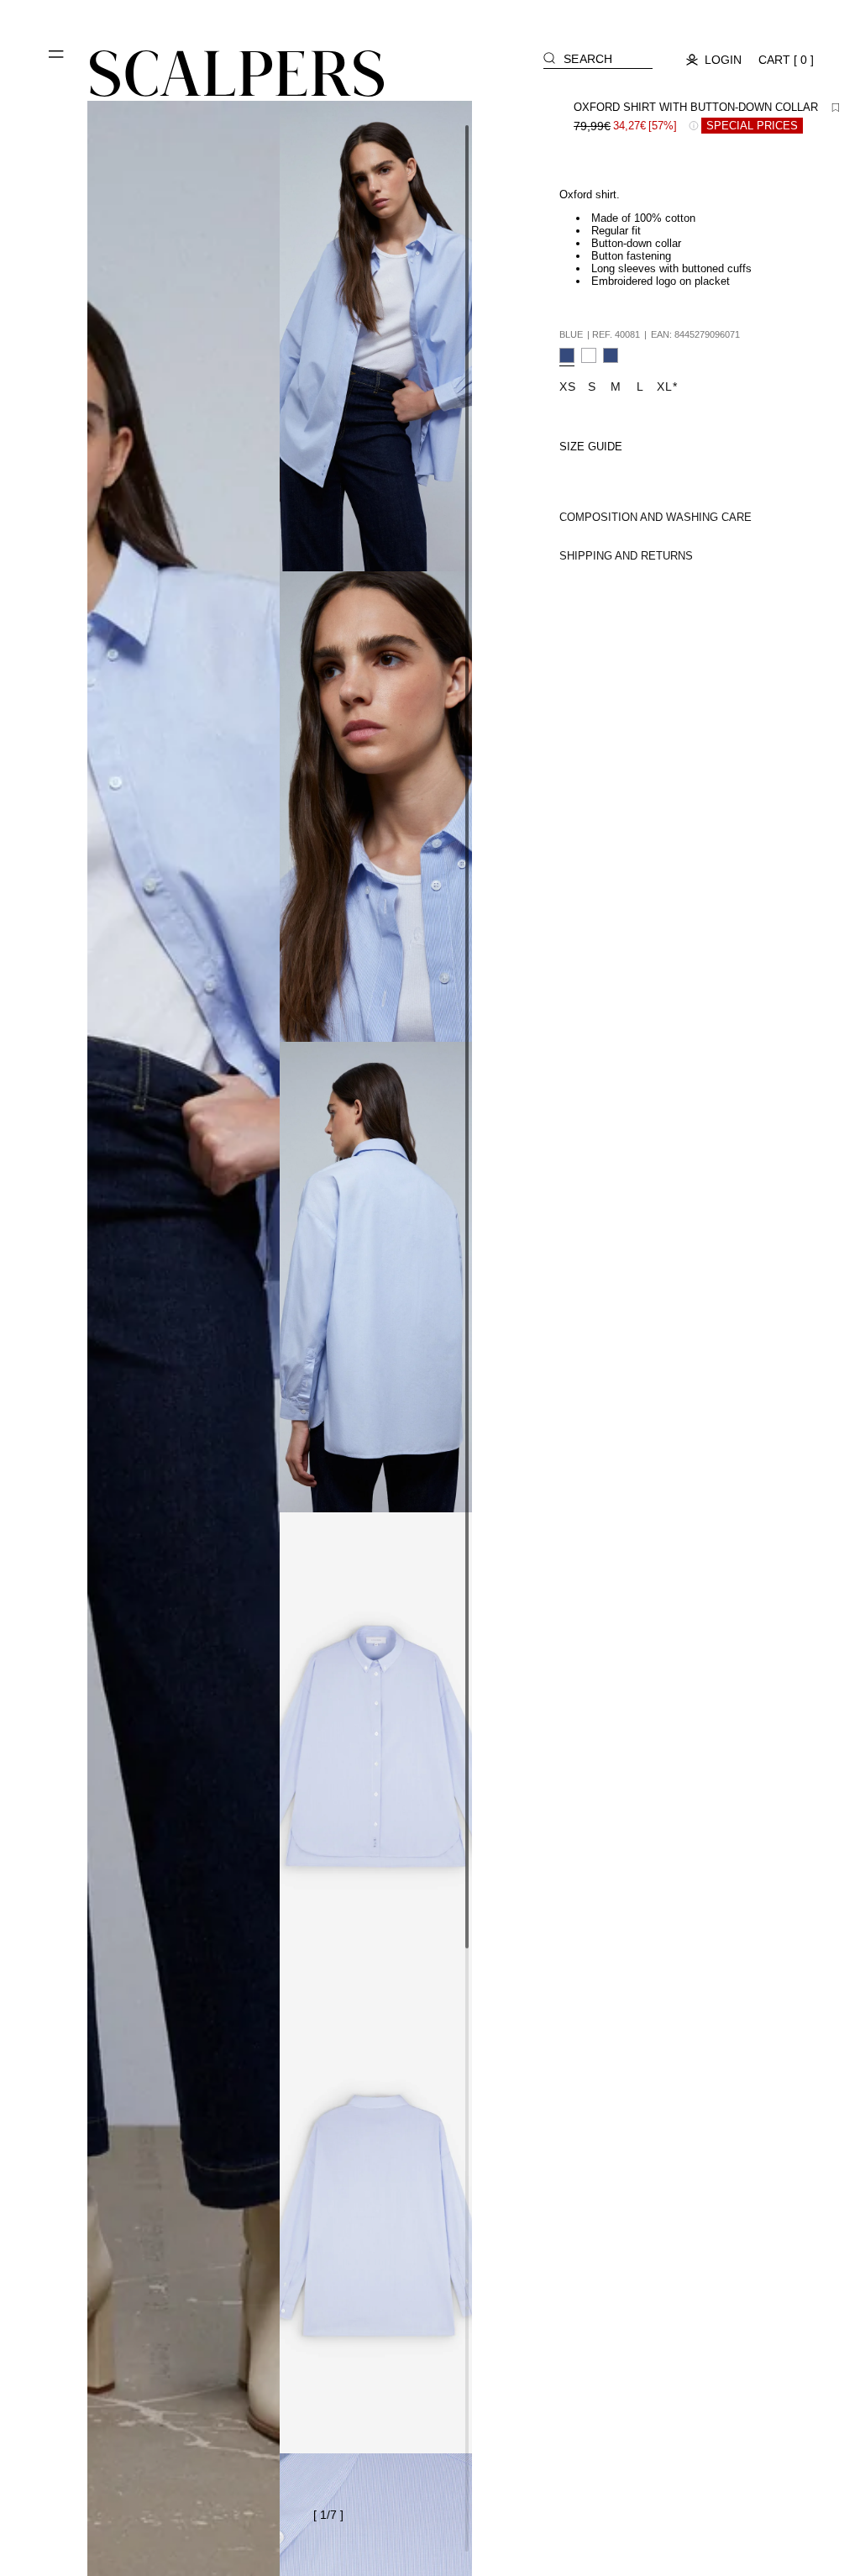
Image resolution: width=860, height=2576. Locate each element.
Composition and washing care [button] (655, 517)
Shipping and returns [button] (626, 556)
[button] (57, 60)
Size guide (591, 447)
